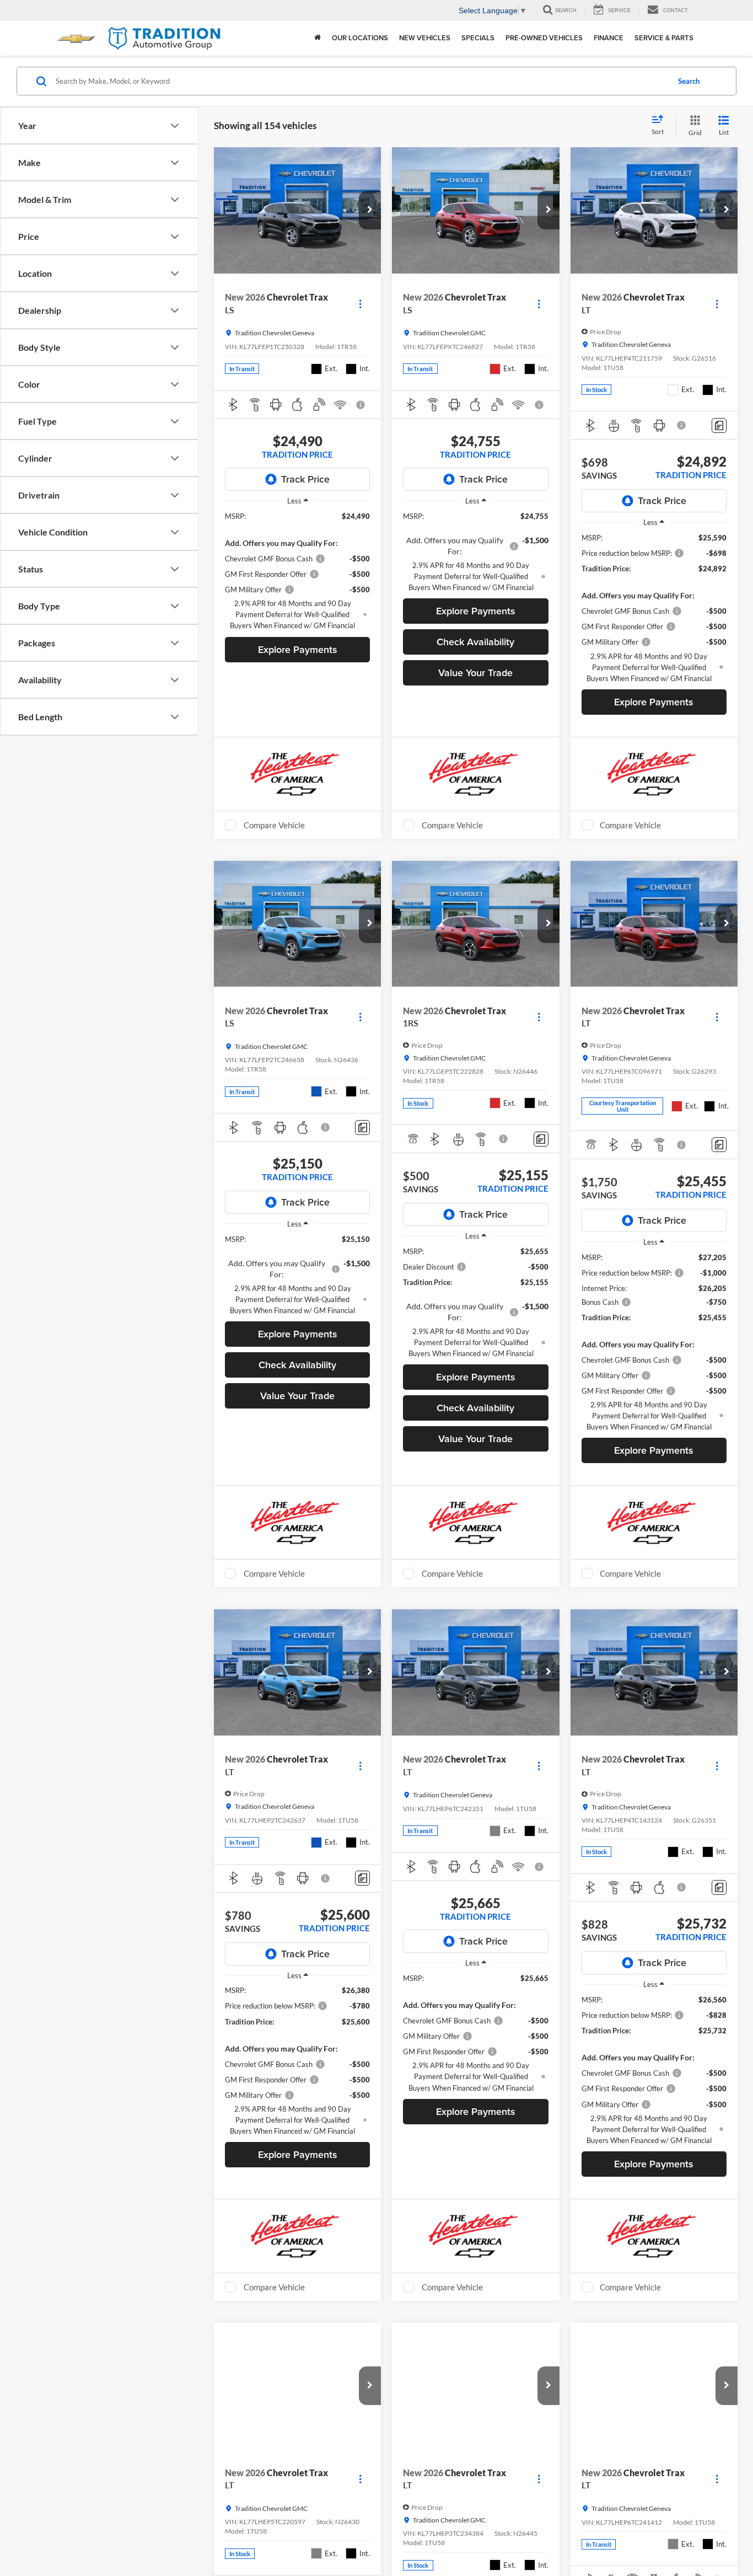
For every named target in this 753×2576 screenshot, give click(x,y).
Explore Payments (298, 649)
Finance (609, 38)
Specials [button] (478, 38)
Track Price (305, 479)
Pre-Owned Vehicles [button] (544, 38)
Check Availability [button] (475, 642)
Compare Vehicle (274, 825)
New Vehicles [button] (425, 38)
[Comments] (719, 425)
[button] (370, 210)
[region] (297, 571)
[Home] (318, 38)
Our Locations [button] (360, 38)
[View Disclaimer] (362, 405)
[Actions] (360, 304)
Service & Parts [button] (664, 38)
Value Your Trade (475, 673)
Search (689, 81)
